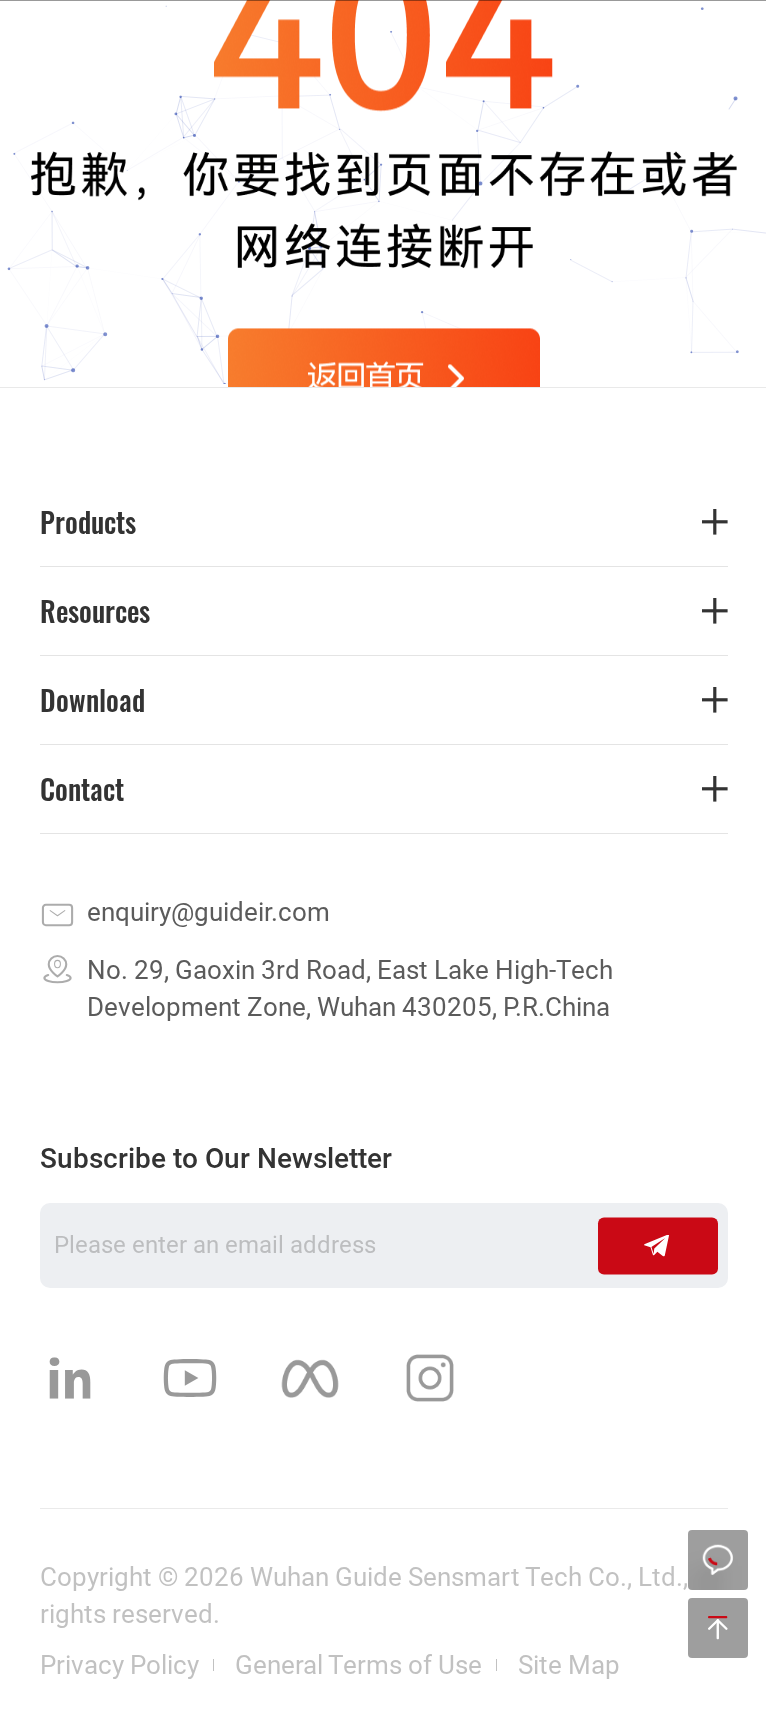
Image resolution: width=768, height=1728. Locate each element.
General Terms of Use (358, 1665)
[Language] (557, 49)
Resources (95, 611)
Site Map (569, 1665)
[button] (706, 49)
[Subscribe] (658, 1245)
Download (92, 700)
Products (88, 522)
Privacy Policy (119, 1665)
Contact (82, 789)
